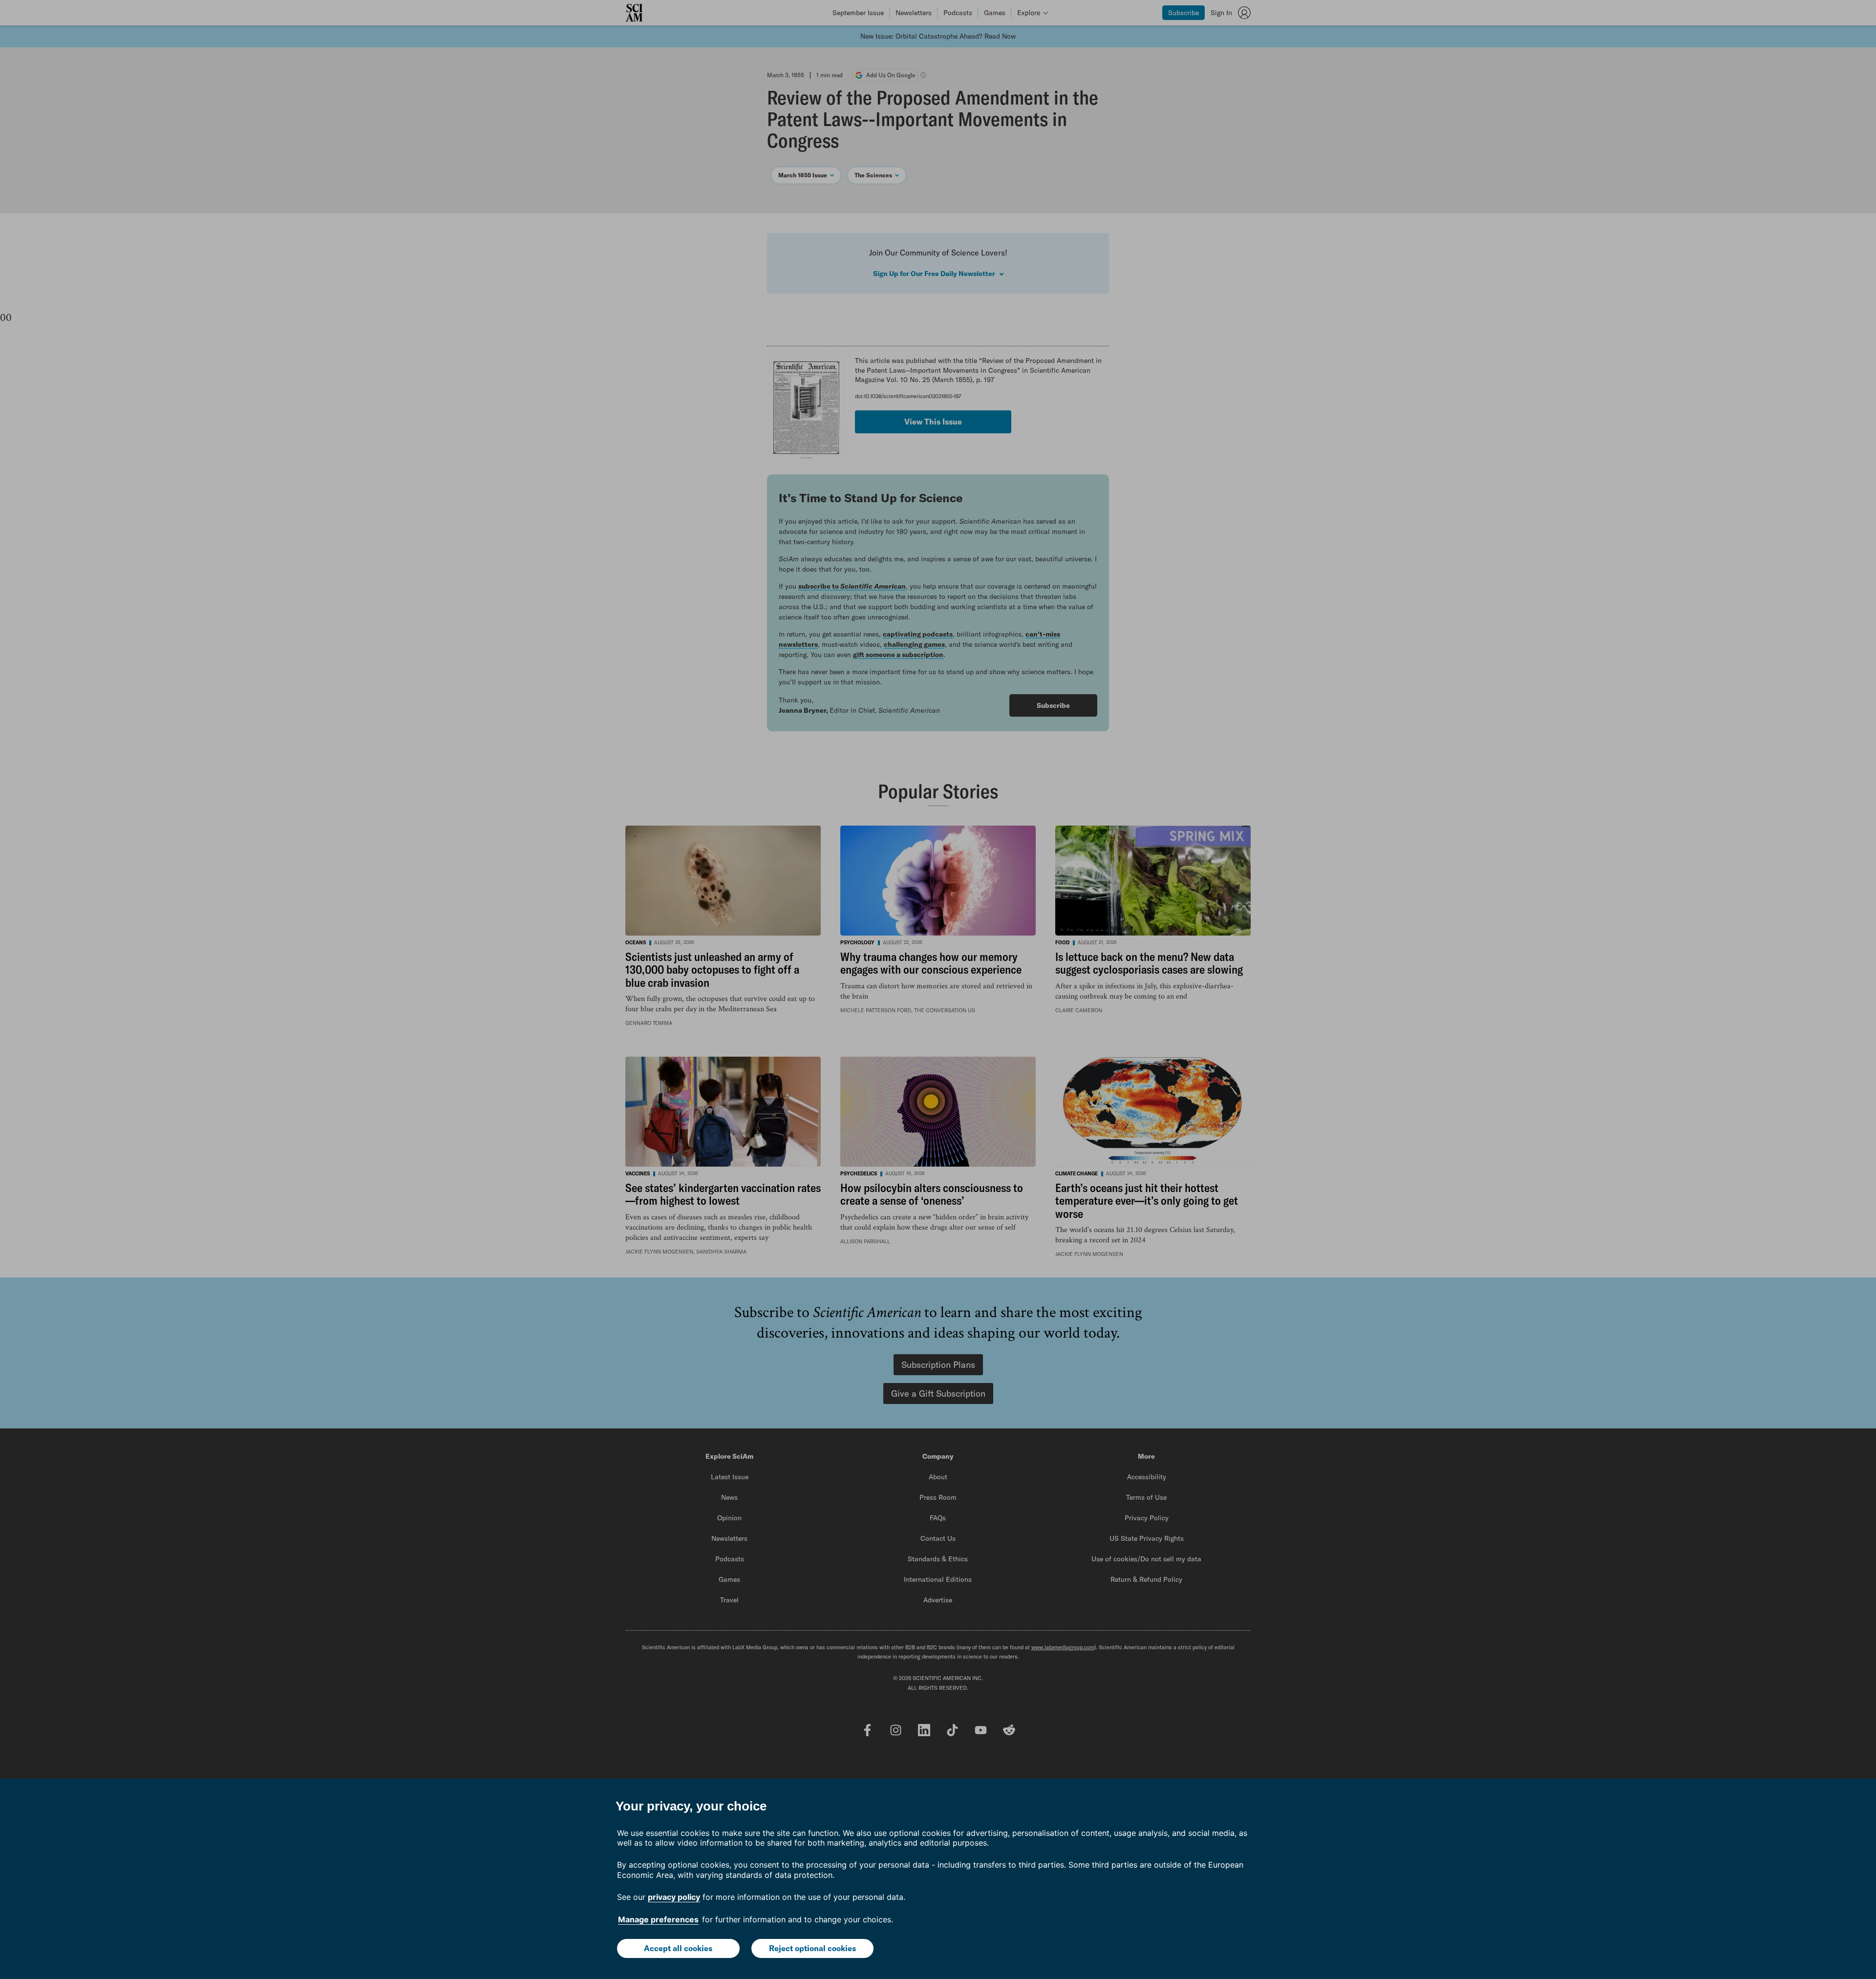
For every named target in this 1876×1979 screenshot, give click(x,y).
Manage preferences (658, 1919)
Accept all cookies (678, 1948)
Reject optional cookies (812, 1948)
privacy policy (674, 1897)
